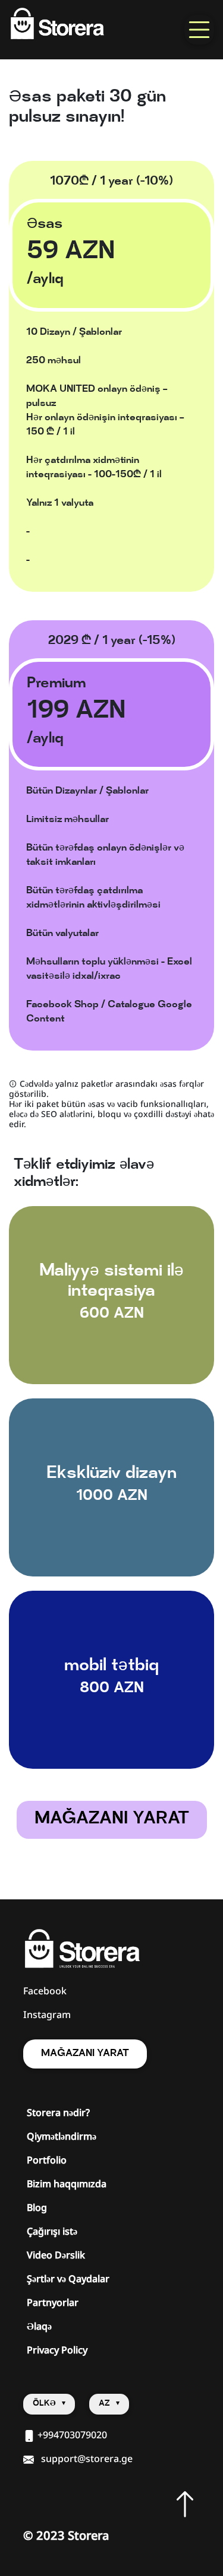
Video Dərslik (56, 2255)
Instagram (47, 2015)
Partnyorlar (53, 2302)
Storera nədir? (58, 2112)
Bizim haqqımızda (67, 2184)
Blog (37, 2207)
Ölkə (45, 2404)
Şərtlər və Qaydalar (68, 2279)
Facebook (45, 1991)
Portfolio (47, 2160)
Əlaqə (39, 2326)
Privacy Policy (57, 2350)
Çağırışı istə (52, 2231)
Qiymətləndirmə (62, 2136)
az (105, 2404)
